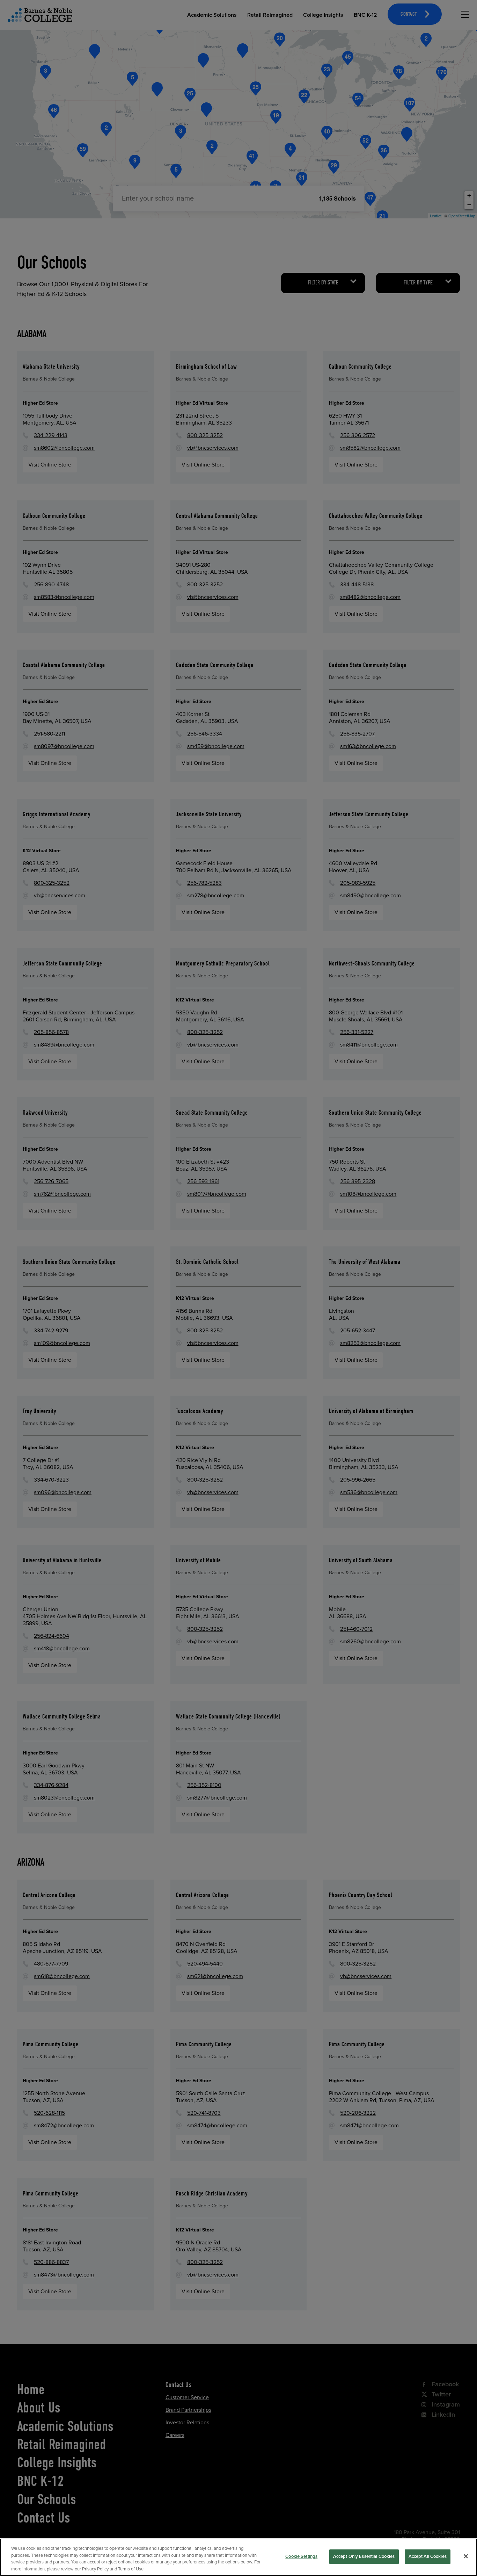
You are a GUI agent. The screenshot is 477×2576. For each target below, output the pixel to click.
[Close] (466, 2556)
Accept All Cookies (428, 2556)
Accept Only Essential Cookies (364, 2556)
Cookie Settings (301, 2556)
